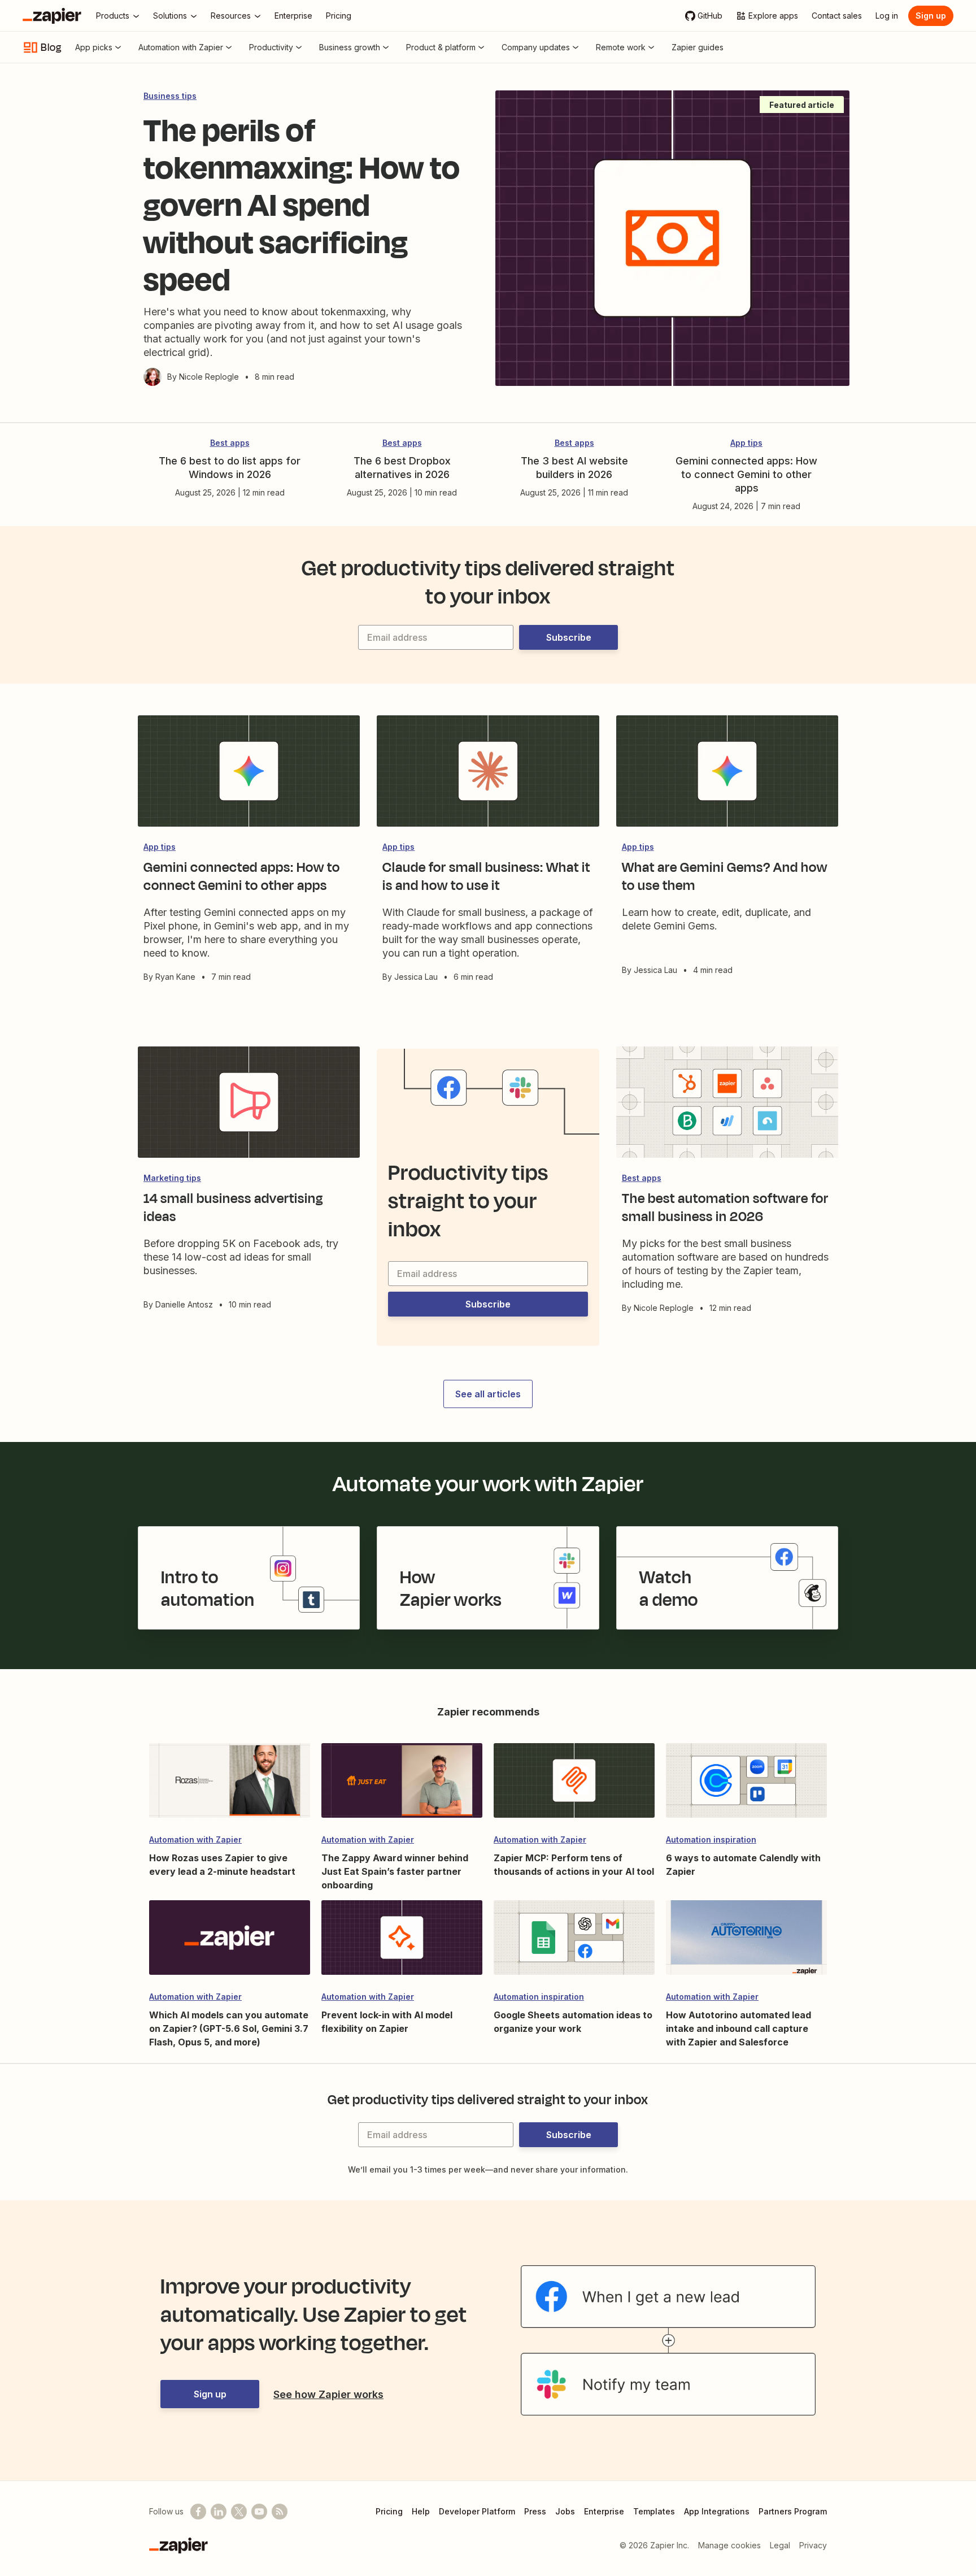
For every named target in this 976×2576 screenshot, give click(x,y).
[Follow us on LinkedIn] (219, 2512)
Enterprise (604, 2511)
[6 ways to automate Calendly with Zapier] (746, 1786)
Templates (654, 2511)
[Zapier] (52, 16)
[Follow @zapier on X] (239, 2512)
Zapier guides (698, 47)
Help (421, 2511)
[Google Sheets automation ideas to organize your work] (574, 1943)
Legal (780, 2545)
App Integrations (717, 2511)
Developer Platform (477, 2511)
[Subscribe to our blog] (280, 2512)
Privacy (813, 2545)
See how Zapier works (328, 2394)
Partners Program (793, 2511)
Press (535, 2511)
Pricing (389, 2511)
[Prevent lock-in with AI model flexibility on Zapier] (402, 1943)
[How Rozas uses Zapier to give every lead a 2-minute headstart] (230, 1786)
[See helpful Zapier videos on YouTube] (259, 2512)
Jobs (565, 2511)
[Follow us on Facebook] (198, 2512)
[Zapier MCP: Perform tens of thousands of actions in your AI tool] (574, 1786)
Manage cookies (729, 2545)
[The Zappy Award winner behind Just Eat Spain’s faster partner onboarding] (402, 1786)
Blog (51, 47)
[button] (568, 637)
